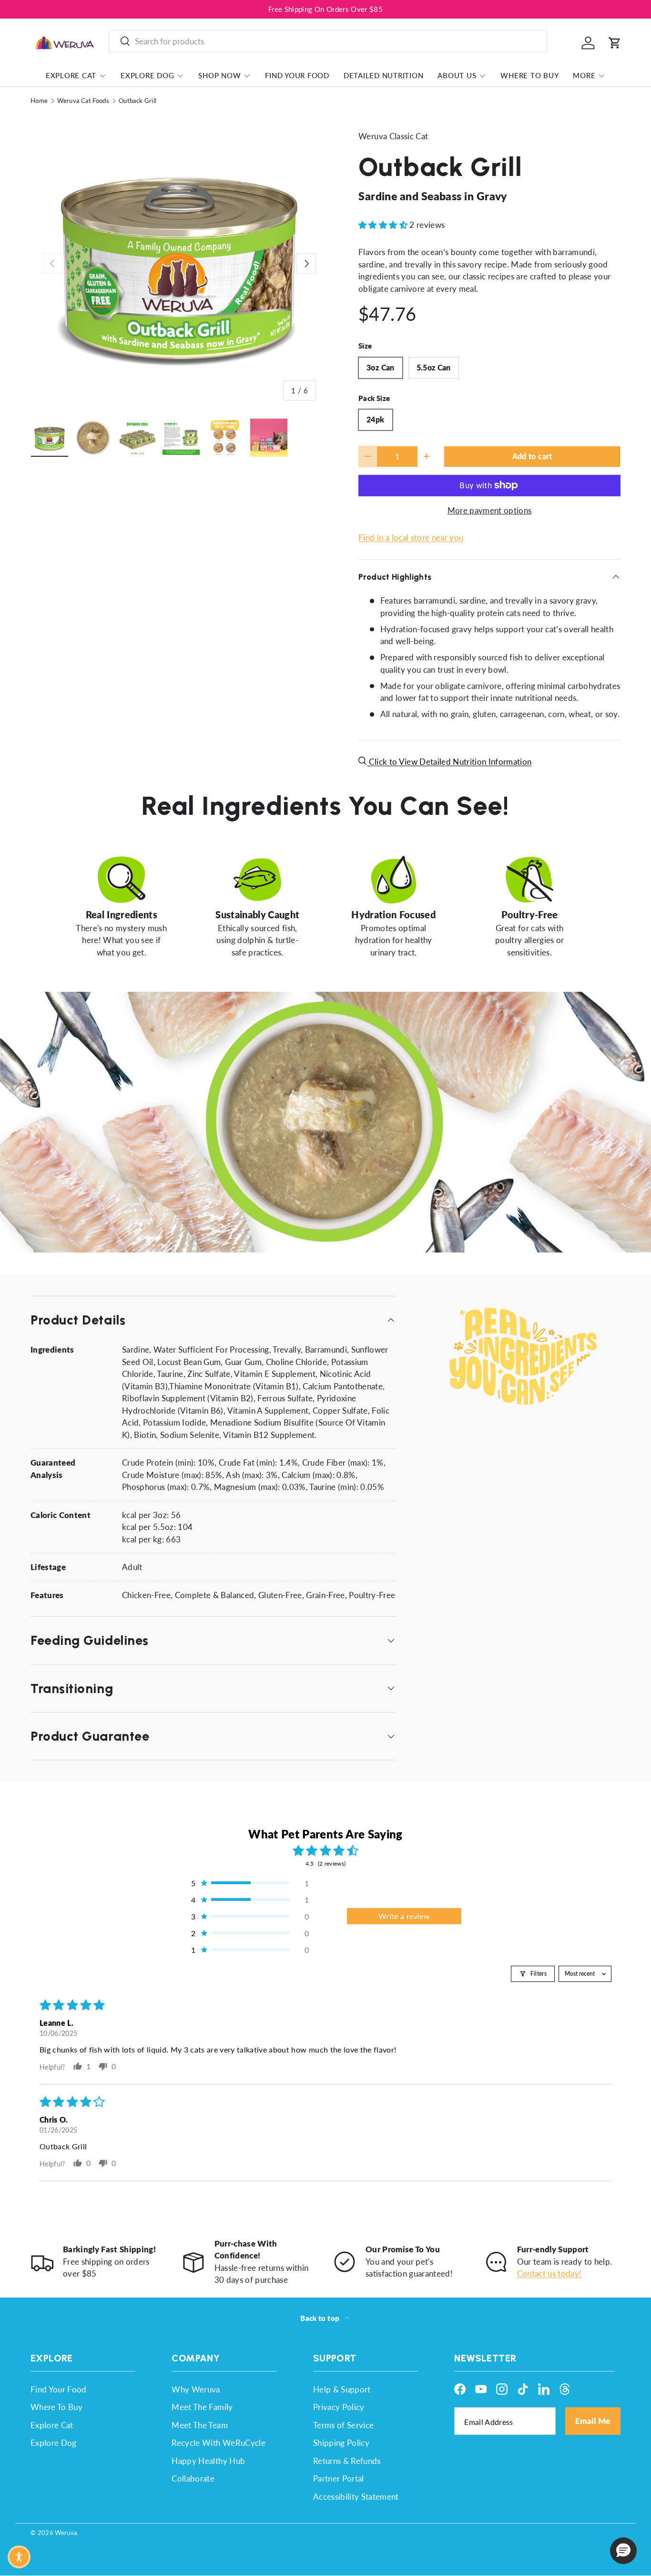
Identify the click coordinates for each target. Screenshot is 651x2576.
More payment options (490, 510)
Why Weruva (196, 2389)
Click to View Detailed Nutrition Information (449, 762)
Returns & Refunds (347, 2461)
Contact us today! (549, 2273)
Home (39, 101)
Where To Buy (529, 75)
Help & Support (342, 2389)
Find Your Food (297, 75)
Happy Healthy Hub (208, 2461)
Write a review (404, 1916)
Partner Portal (339, 2479)
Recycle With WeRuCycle (218, 2443)
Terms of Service (343, 2425)
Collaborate (193, 2479)
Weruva (66, 2533)
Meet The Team (199, 2425)
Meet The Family (202, 2407)
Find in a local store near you (411, 538)
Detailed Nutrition (384, 75)
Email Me (593, 2421)
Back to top (320, 2318)
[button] (615, 43)
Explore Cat (71, 75)
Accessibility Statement (356, 2497)
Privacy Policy (339, 2407)
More (584, 75)
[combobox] (328, 41)
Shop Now (219, 75)
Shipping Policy (341, 2443)
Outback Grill (137, 101)
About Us (457, 75)
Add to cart (532, 456)
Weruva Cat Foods (83, 101)
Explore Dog (147, 75)
